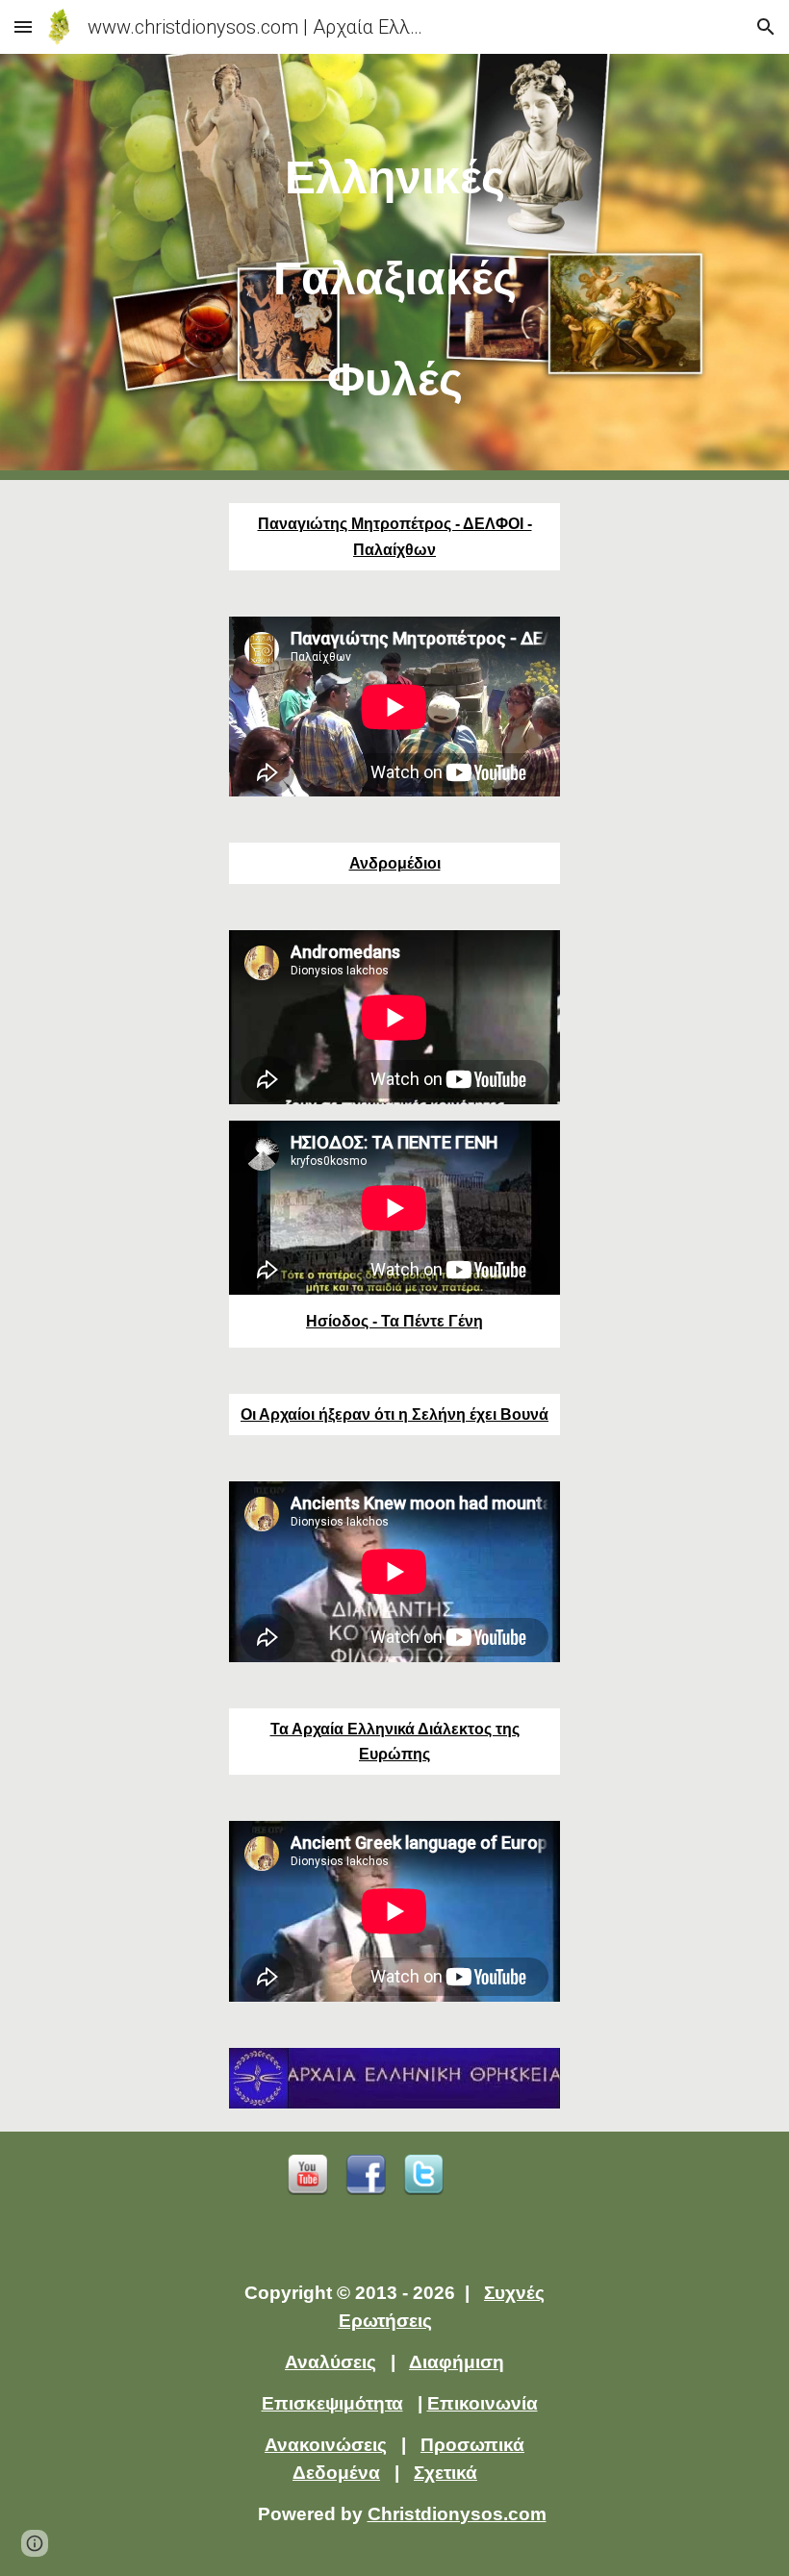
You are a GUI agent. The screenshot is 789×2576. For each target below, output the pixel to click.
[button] (23, 26)
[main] (394, 267)
